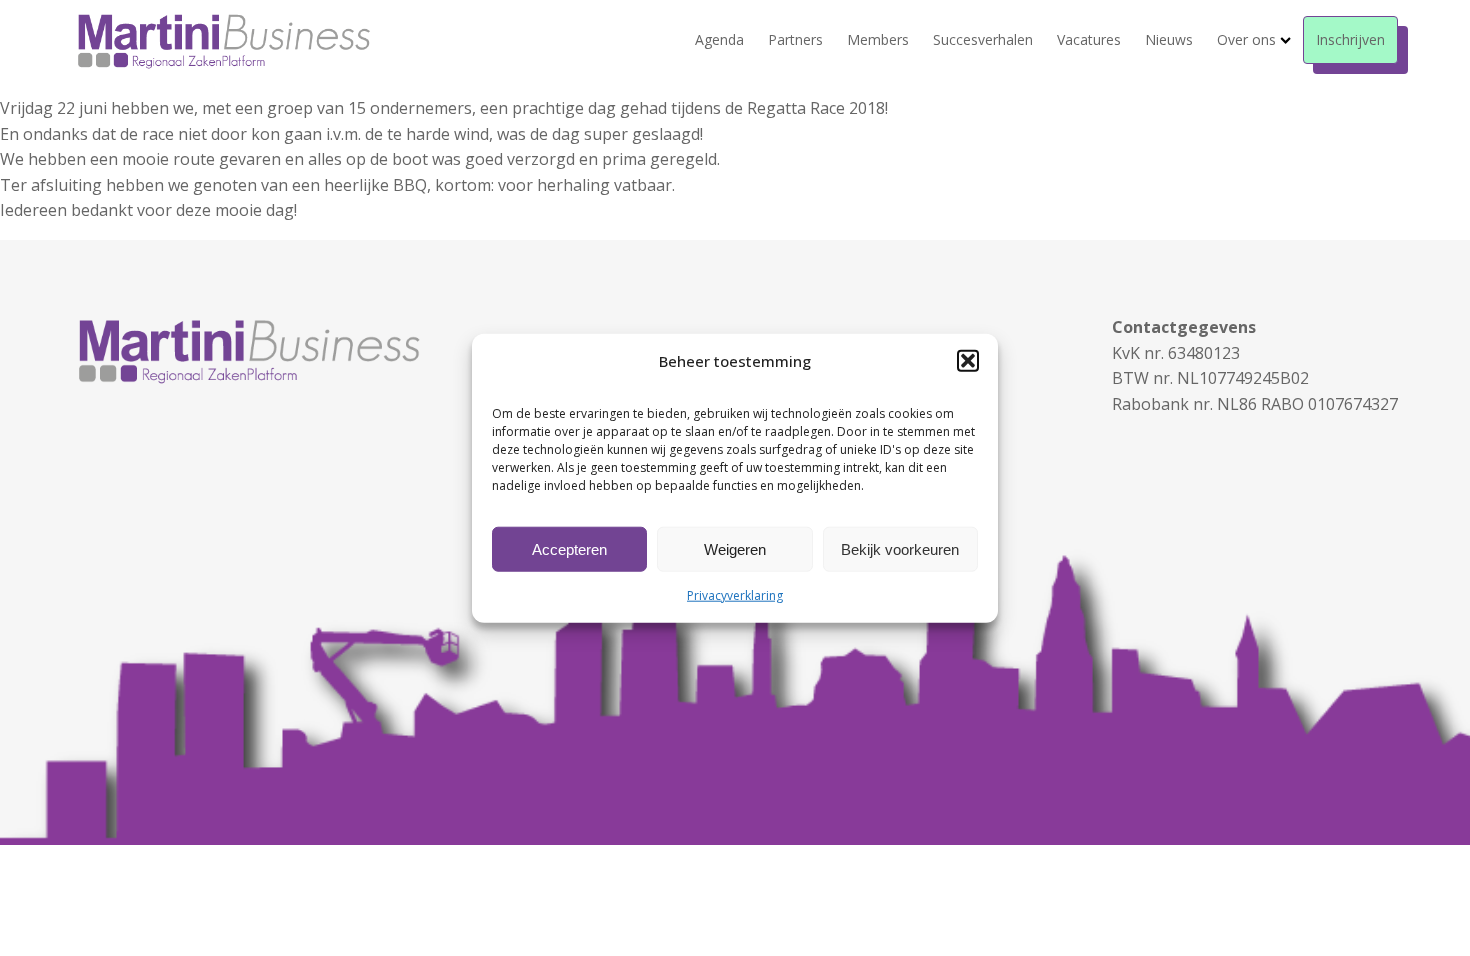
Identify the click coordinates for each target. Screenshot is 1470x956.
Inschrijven (1350, 39)
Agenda (719, 39)
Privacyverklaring (735, 595)
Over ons (1246, 39)
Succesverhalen (983, 39)
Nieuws (1169, 39)
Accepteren (569, 548)
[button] (968, 361)
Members (878, 39)
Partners (795, 39)
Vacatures (1089, 39)
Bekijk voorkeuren (900, 548)
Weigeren (735, 548)
